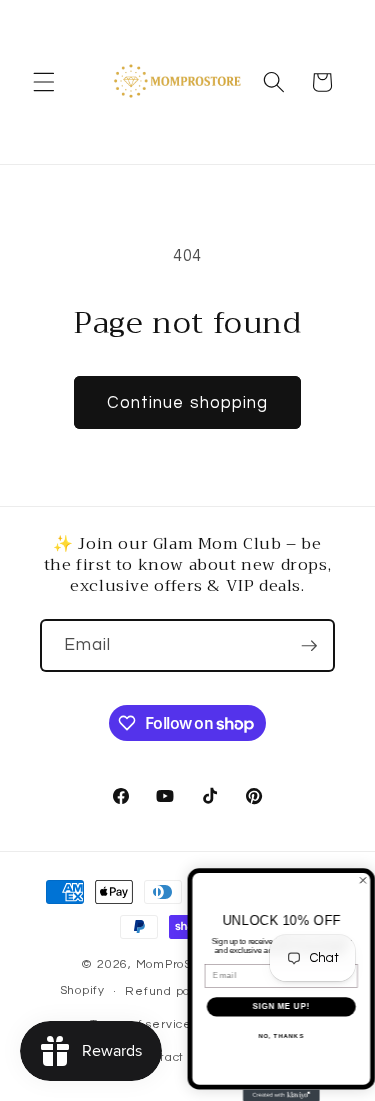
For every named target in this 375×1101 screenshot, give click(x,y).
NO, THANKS (281, 1035)
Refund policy (168, 991)
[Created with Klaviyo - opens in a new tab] (281, 1095)
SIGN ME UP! (281, 1006)
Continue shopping (188, 402)
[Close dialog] (363, 880)
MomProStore (178, 964)
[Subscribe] (309, 646)
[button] (44, 82)
